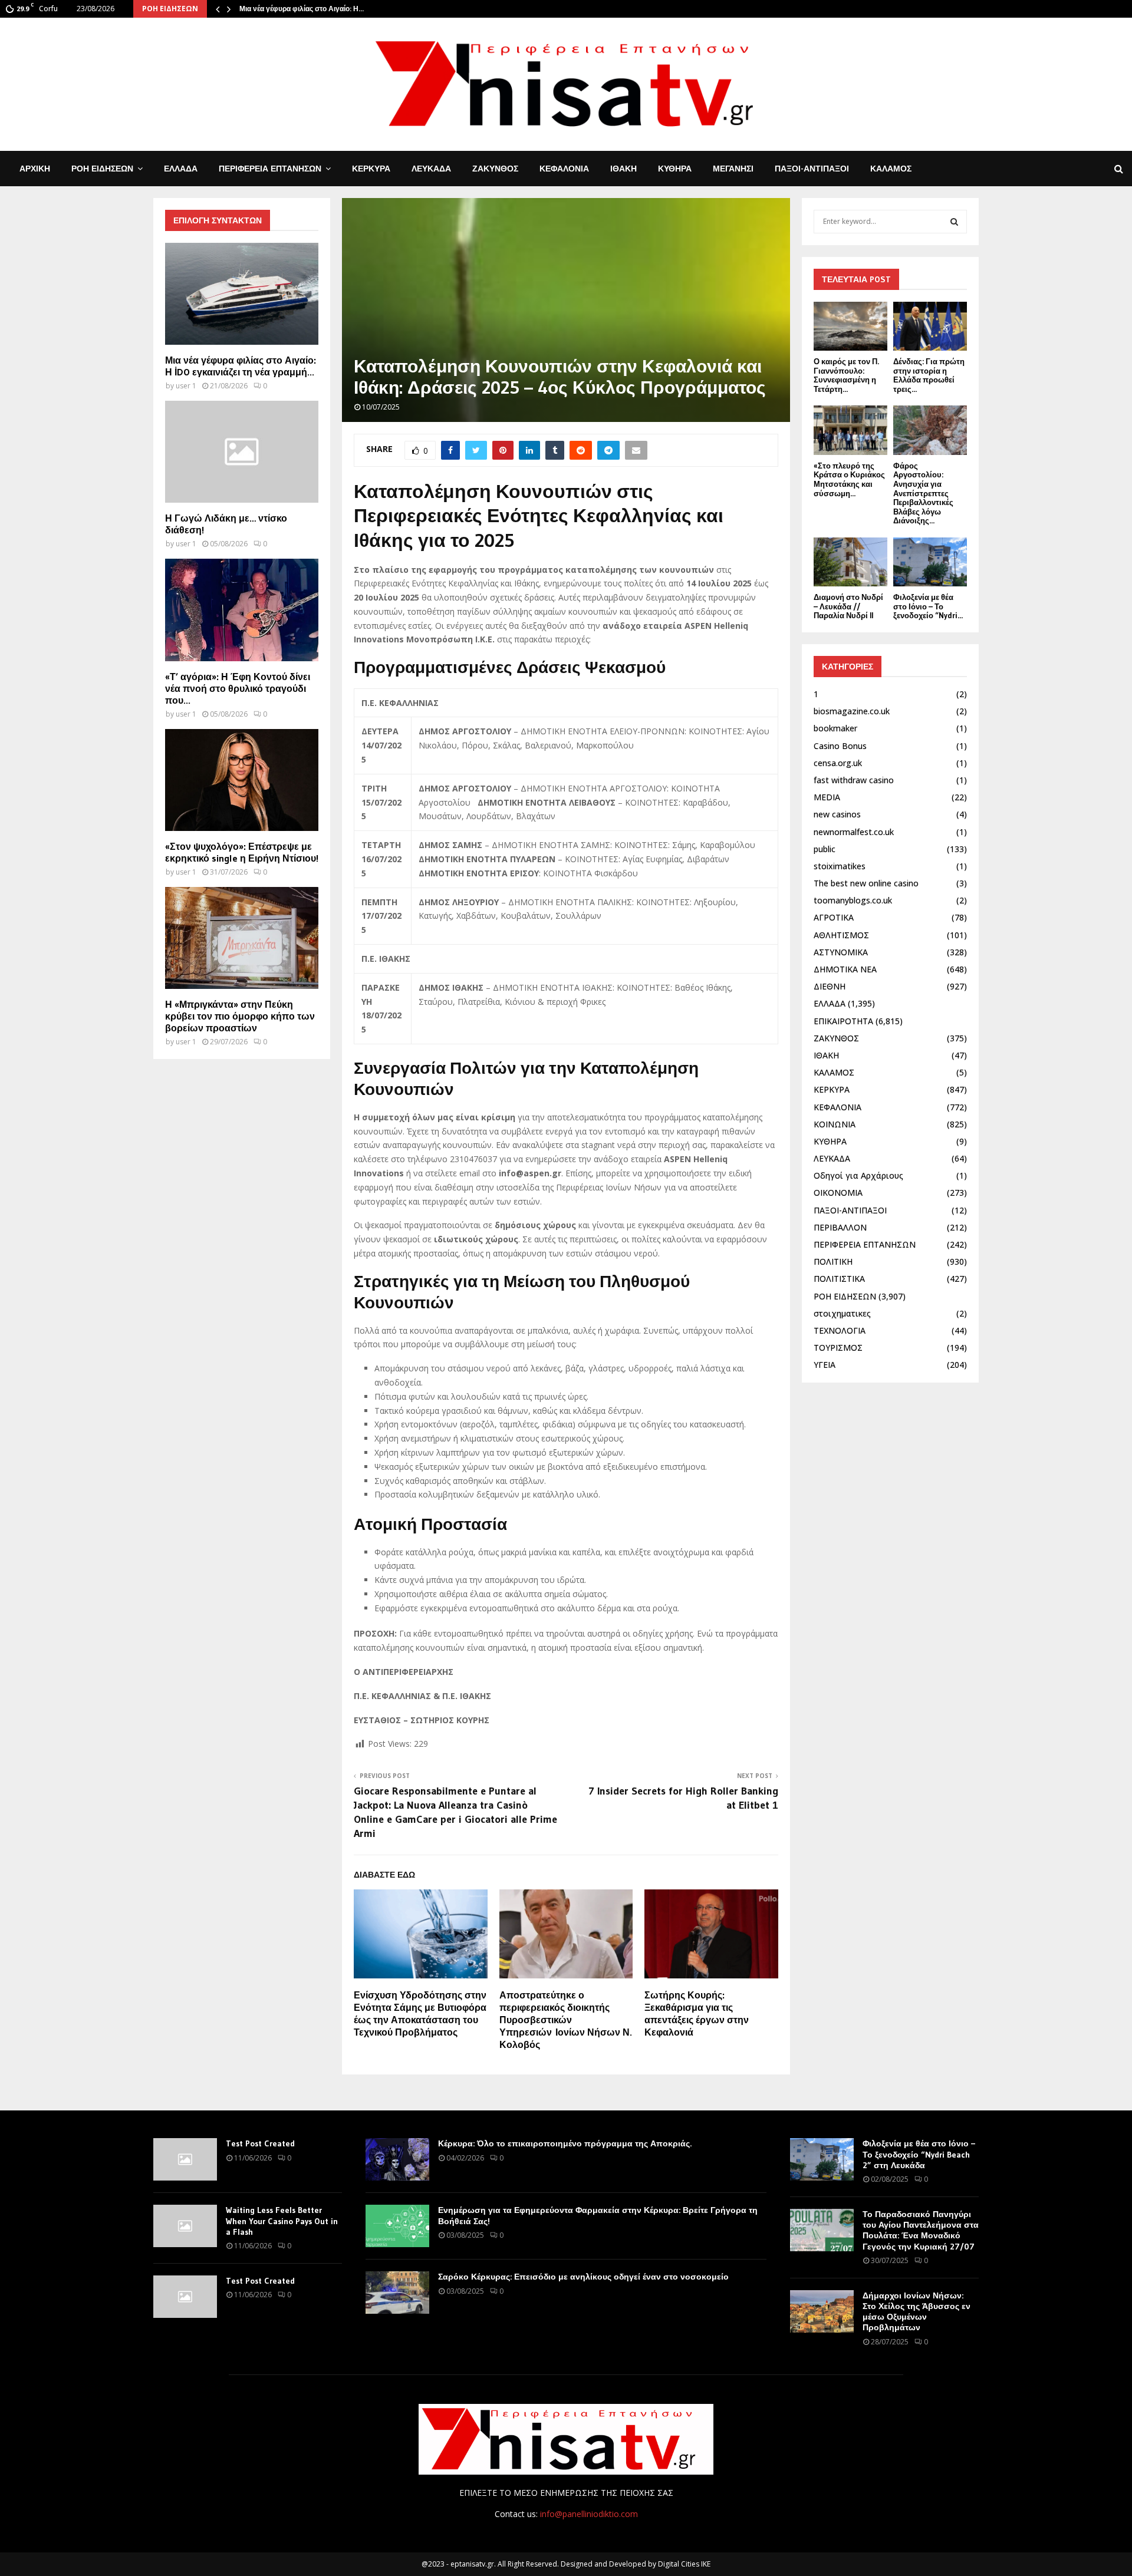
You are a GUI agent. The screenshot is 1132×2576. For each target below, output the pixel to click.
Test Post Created (260, 2143)
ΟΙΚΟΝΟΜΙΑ (838, 1193)
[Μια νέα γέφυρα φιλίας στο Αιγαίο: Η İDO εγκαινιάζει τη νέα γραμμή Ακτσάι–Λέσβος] (242, 294)
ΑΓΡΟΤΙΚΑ (834, 917)
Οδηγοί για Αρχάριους (858, 1175)
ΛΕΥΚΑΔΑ (431, 169)
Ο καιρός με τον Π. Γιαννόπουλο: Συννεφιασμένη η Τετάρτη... (846, 375)
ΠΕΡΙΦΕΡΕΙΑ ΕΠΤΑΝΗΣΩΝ (270, 169)
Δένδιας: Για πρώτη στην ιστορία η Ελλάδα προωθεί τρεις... (929, 375)
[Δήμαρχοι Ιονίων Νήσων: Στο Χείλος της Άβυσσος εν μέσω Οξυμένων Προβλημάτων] (822, 2311)
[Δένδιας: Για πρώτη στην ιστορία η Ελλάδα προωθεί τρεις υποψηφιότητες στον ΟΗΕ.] (930, 326)
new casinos (837, 814)
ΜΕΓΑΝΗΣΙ (733, 169)
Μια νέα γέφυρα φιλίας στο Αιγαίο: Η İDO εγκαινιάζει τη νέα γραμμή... (241, 366)
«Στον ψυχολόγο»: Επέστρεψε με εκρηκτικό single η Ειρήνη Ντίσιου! (242, 852)
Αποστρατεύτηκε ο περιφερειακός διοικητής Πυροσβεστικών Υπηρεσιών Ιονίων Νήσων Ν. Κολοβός (566, 2019)
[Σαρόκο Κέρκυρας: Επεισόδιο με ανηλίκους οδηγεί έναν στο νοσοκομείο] (397, 2293)
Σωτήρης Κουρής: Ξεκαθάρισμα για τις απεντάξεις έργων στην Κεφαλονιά (697, 2013)
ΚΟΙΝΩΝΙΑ (835, 1124)
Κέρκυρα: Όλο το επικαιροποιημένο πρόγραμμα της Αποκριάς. (565, 2143)
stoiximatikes (840, 866)
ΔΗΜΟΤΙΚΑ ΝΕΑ (845, 969)
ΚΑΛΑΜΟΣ (891, 169)
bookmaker (835, 728)
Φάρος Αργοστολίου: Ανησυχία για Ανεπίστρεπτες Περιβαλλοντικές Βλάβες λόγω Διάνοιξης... (923, 493)
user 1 (186, 386)
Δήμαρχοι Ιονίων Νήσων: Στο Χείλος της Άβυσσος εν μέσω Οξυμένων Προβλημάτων (917, 2312)
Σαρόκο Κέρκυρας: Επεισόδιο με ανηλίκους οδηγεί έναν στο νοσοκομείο (583, 2277)
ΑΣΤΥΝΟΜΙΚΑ (841, 952)
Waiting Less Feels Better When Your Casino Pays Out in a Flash (282, 2221)
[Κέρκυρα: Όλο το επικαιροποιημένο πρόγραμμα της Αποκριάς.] (397, 2159)
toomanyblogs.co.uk (853, 900)
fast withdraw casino (854, 780)
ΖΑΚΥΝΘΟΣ (495, 169)
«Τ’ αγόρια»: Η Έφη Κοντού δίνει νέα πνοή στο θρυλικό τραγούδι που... (238, 688)
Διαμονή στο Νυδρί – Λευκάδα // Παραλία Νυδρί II (848, 606)
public (825, 849)
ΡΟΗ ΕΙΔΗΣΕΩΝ (102, 169)
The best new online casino (866, 883)
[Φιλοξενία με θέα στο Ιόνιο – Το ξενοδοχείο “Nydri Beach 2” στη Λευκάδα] (930, 562)
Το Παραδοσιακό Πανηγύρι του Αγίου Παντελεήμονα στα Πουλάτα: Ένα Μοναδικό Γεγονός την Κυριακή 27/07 (921, 2230)
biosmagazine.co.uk (852, 711)
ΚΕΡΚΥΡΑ (371, 169)
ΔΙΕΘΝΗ (830, 986)
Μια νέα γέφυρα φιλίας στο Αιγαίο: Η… (302, 9)
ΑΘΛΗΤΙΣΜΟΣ (841, 935)
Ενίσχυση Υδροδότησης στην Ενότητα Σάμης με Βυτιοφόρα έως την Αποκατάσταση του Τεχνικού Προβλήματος (420, 2013)
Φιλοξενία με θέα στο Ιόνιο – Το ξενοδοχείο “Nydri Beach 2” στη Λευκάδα (919, 2154)
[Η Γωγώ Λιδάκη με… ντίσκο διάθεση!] (242, 452)
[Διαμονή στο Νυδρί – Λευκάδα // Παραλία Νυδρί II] (850, 562)
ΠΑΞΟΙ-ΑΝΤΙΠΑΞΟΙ (812, 169)
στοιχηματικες (842, 1313)
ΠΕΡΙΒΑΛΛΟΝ (840, 1227)
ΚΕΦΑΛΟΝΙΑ (564, 169)
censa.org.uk (838, 763)
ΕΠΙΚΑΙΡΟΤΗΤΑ (843, 1021)
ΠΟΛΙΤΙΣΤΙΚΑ (839, 1279)
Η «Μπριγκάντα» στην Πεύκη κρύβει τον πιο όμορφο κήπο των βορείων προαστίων (240, 1016)
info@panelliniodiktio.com (589, 2514)
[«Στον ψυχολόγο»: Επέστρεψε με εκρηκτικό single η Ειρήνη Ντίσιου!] (242, 780)
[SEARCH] (954, 222)
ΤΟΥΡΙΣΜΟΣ (838, 1348)
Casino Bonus (840, 746)
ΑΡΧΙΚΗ (35, 169)
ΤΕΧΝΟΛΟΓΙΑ (840, 1330)
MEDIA (827, 797)
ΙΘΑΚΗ (623, 169)
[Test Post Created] (185, 2159)
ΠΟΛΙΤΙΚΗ (833, 1261)
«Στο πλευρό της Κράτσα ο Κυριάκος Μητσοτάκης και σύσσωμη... (849, 479)
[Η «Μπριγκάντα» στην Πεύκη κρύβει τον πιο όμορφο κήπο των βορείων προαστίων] (242, 938)
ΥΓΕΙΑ (825, 1365)
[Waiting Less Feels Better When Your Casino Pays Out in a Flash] (185, 2226)
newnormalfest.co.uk (854, 832)
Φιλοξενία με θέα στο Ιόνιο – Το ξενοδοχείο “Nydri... (928, 606)
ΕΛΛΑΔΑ (181, 169)
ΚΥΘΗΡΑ (675, 169)
